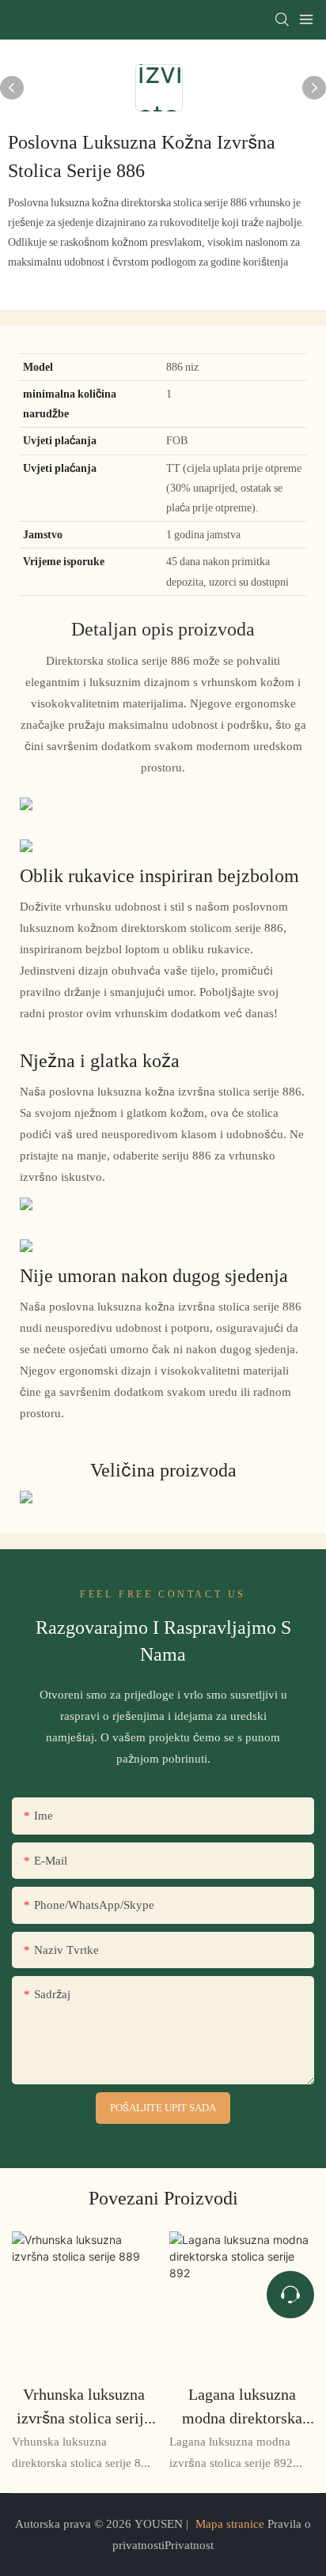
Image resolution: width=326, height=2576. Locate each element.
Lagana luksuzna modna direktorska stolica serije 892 (242, 2407)
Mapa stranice (230, 2524)
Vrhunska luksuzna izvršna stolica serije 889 (84, 2407)
